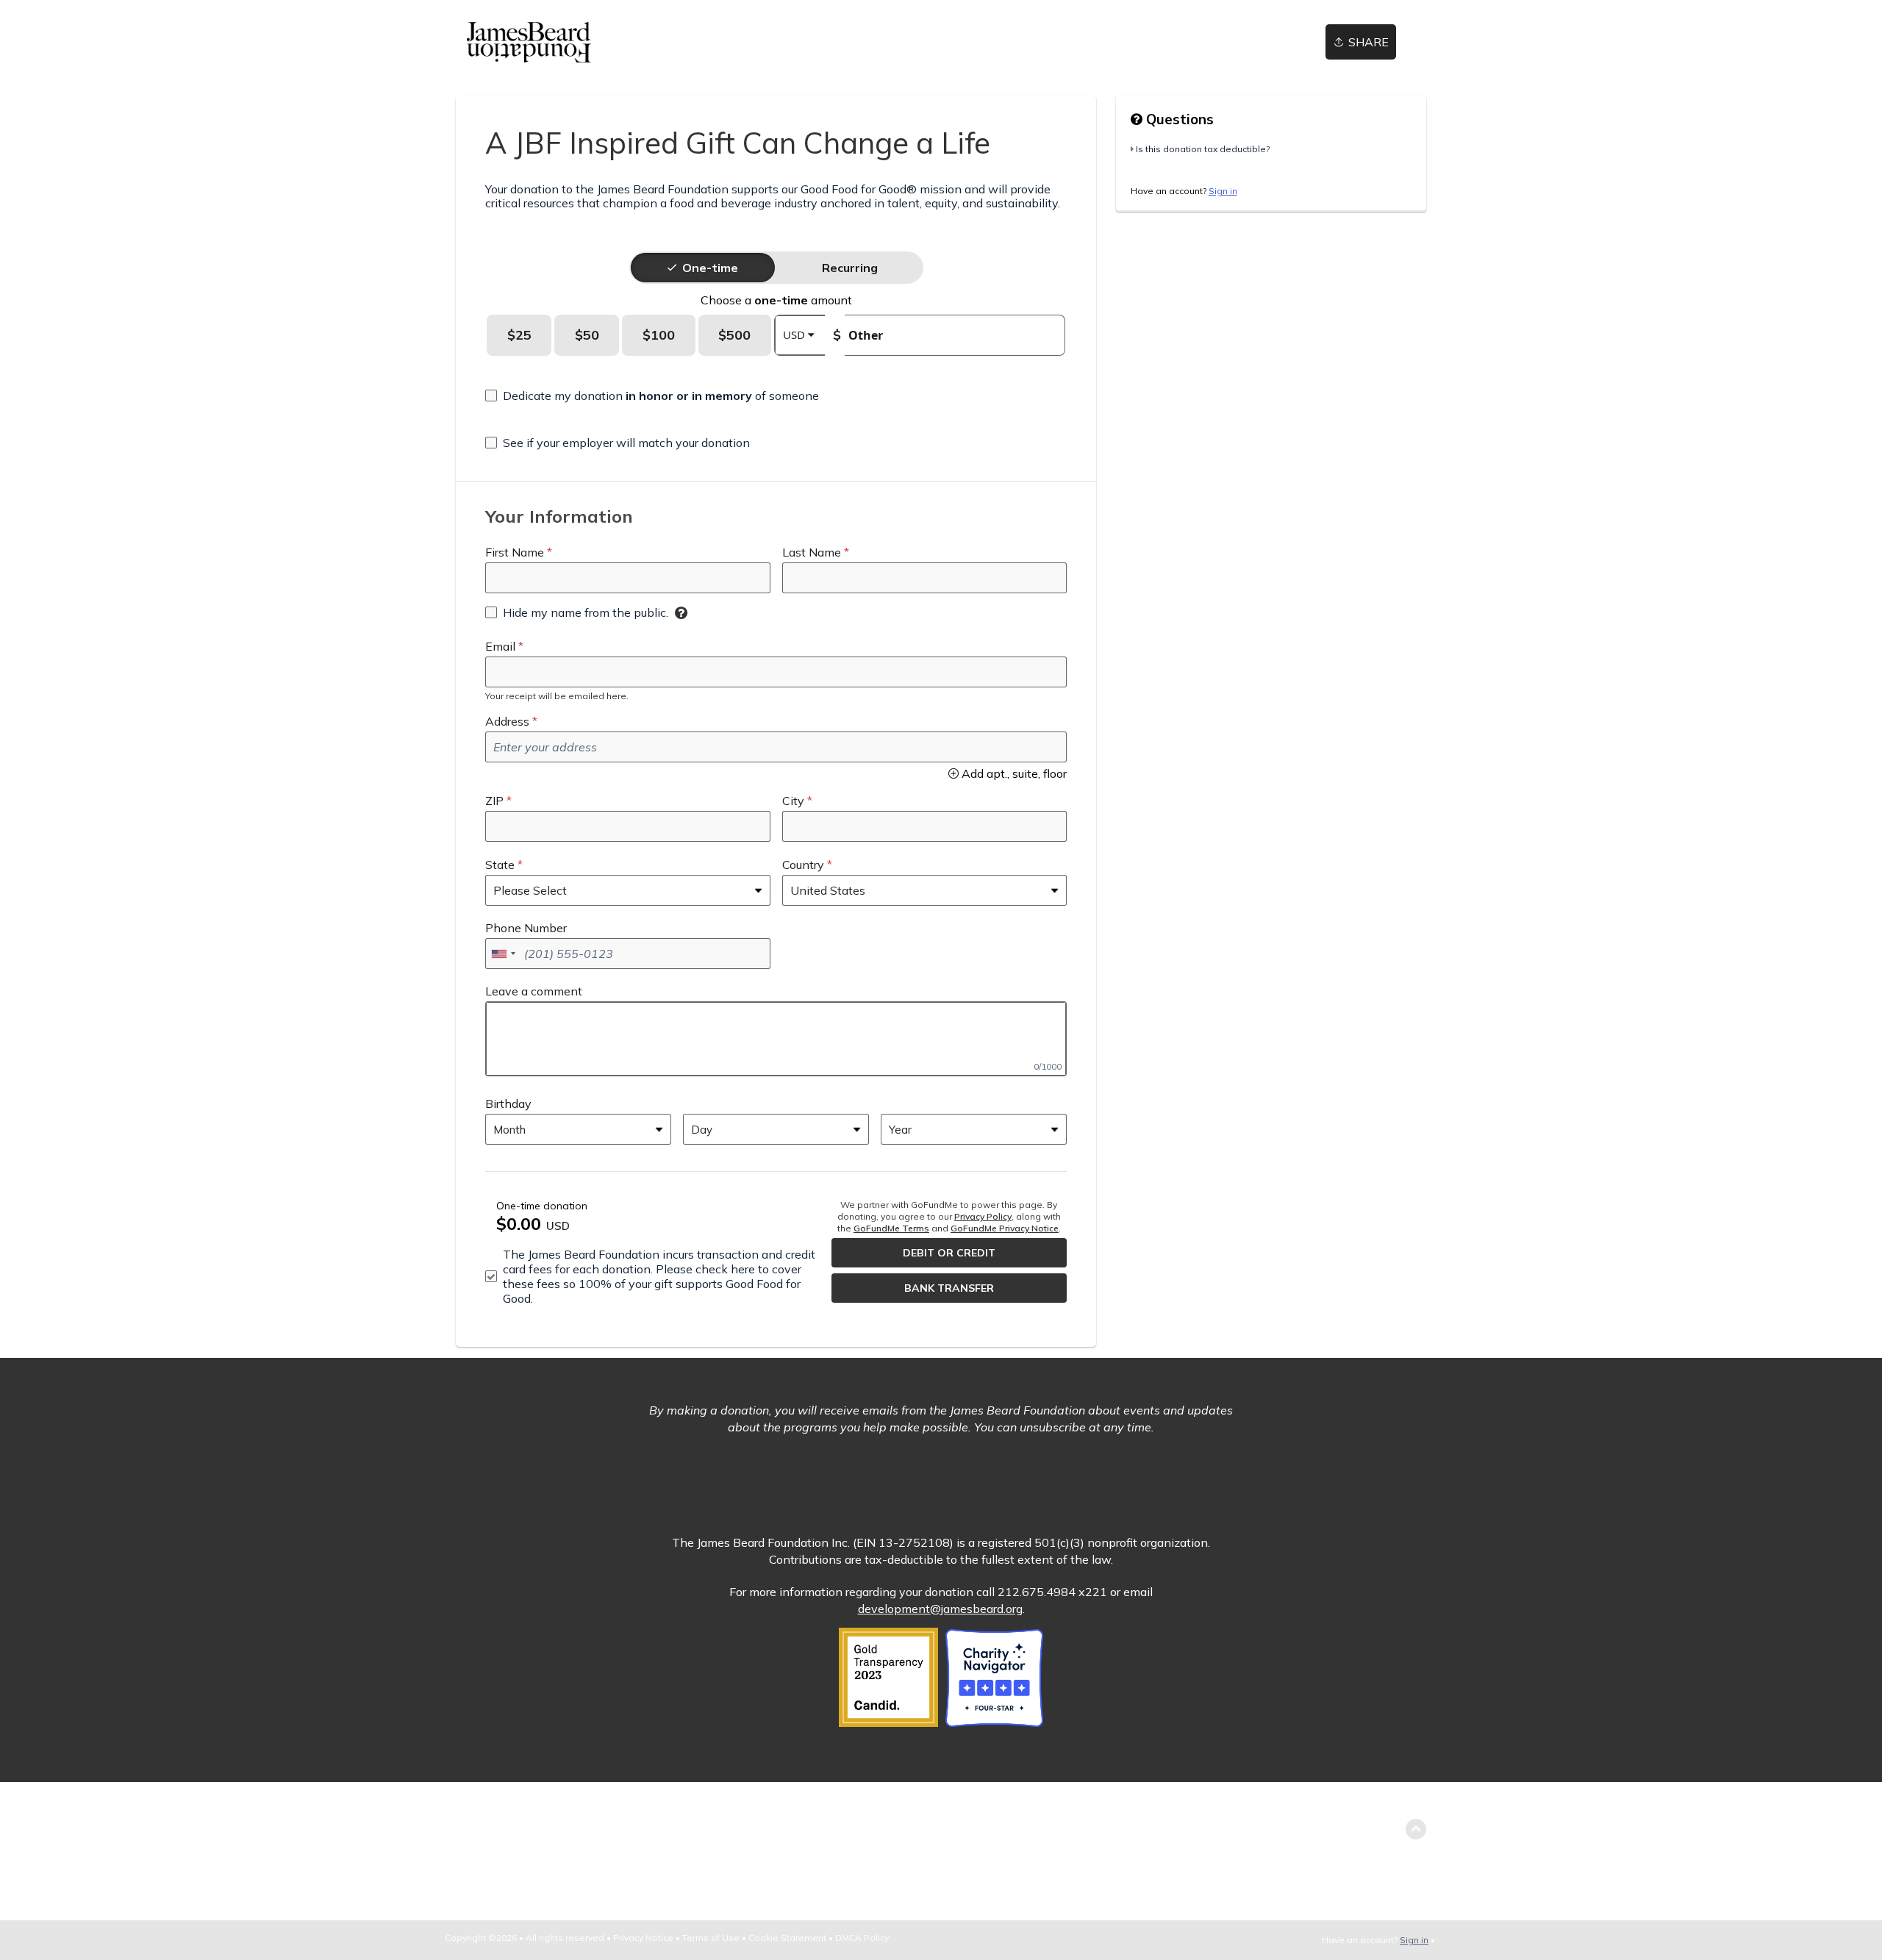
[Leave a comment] (776, 1039)
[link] (529, 42)
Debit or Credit (949, 1253)
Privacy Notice (643, 1938)
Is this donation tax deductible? (1203, 149)
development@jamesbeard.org (940, 1609)
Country (803, 865)
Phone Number (526, 928)
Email (500, 646)
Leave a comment (534, 991)
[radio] (710, 268)
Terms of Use (711, 1938)
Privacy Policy (983, 1216)
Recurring (850, 268)
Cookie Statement (787, 1938)
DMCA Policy (862, 1938)
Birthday (508, 1104)
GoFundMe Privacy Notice (1005, 1228)
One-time (710, 268)
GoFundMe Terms (891, 1228)
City (793, 801)
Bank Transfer (949, 1288)
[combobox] (503, 954)
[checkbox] (652, 396)
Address (507, 721)
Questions (1178, 119)
